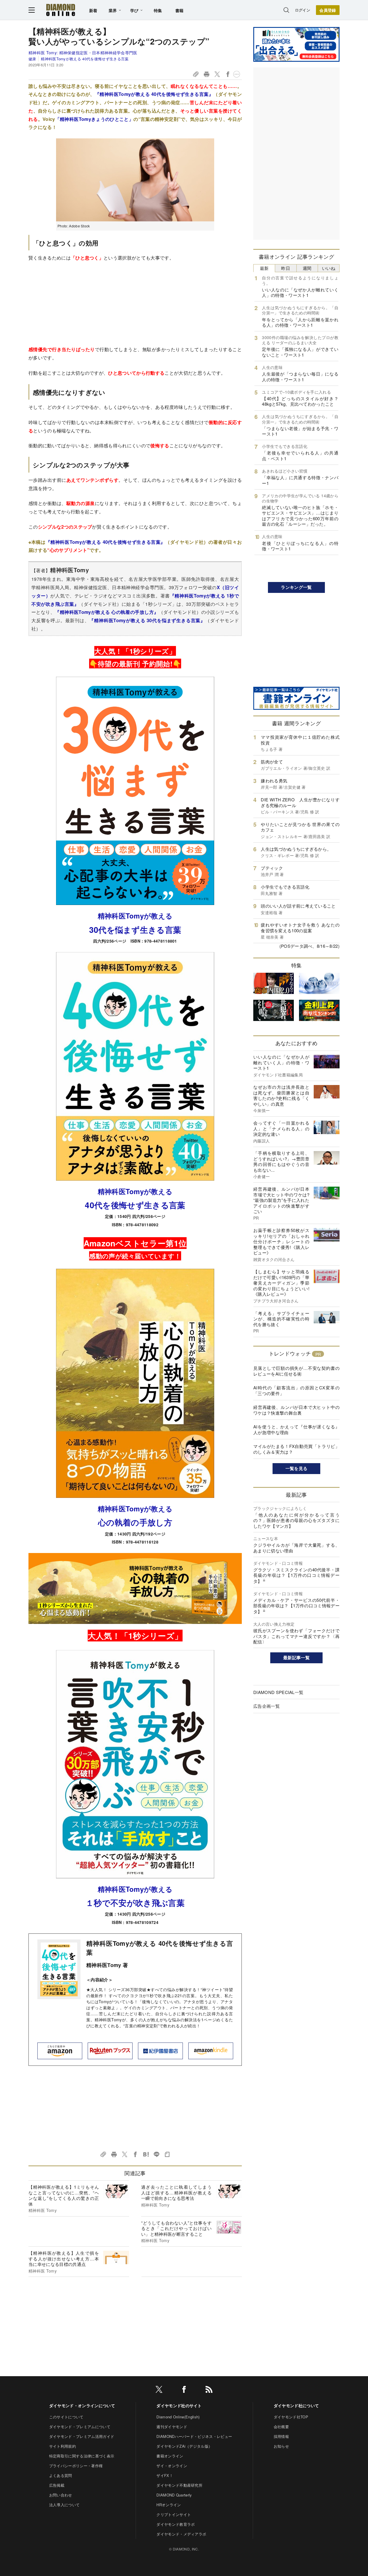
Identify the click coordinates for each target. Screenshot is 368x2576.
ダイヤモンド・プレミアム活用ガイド (82, 2436)
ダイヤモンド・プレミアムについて (80, 2427)
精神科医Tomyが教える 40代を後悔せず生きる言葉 (85, 59)
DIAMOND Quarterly (174, 2495)
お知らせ (281, 2446)
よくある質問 (61, 2475)
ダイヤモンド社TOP (291, 2417)
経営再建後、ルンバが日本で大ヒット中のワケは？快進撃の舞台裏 (296, 1410)
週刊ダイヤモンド (172, 2427)
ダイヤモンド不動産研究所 (179, 2485)
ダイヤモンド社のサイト (179, 2405)
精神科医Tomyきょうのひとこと (94, 119)
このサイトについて (66, 2417)
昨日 (286, 268)
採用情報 (281, 2436)
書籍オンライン (170, 2456)
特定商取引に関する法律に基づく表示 (82, 2456)
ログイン (303, 10)
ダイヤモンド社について (296, 2405)
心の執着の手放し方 (135, 1522)
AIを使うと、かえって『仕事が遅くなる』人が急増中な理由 (296, 1429)
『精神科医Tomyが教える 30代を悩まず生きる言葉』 (147, 620)
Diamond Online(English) (178, 2417)
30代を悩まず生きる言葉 (135, 930)
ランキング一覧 (296, 587)
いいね (329, 268)
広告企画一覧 (267, 1706)
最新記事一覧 (296, 1658)
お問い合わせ (61, 2495)
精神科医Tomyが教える (135, 916)
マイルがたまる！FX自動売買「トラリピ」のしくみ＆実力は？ (296, 1449)
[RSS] (209, 2390)
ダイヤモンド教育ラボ (176, 2524)
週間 (307, 268)
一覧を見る (297, 1468)
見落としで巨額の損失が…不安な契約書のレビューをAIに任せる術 (296, 1371)
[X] (159, 2390)
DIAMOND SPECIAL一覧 (278, 1692)
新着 (93, 10)
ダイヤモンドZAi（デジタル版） (184, 2446)
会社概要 (281, 2427)
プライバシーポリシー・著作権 (76, 2466)
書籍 (180, 10)
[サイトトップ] (61, 10)
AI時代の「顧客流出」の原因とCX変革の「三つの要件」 (296, 1390)
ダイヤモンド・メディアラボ (181, 2534)
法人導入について (65, 2505)
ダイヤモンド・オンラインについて (82, 2405)
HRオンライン (169, 2505)
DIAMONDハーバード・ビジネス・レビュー (194, 2436)
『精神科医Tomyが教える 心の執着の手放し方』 (107, 612)
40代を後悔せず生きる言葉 (135, 1205)
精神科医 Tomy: (83, 53)
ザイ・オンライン (172, 2466)
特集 (158, 10)
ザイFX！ (165, 2475)
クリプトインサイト (174, 2514)
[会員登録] (328, 10)
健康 (32, 59)
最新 (264, 268)
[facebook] (184, 2390)
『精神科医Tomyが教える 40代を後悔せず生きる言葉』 (154, 94)
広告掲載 (57, 2485)
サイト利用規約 (63, 2446)
